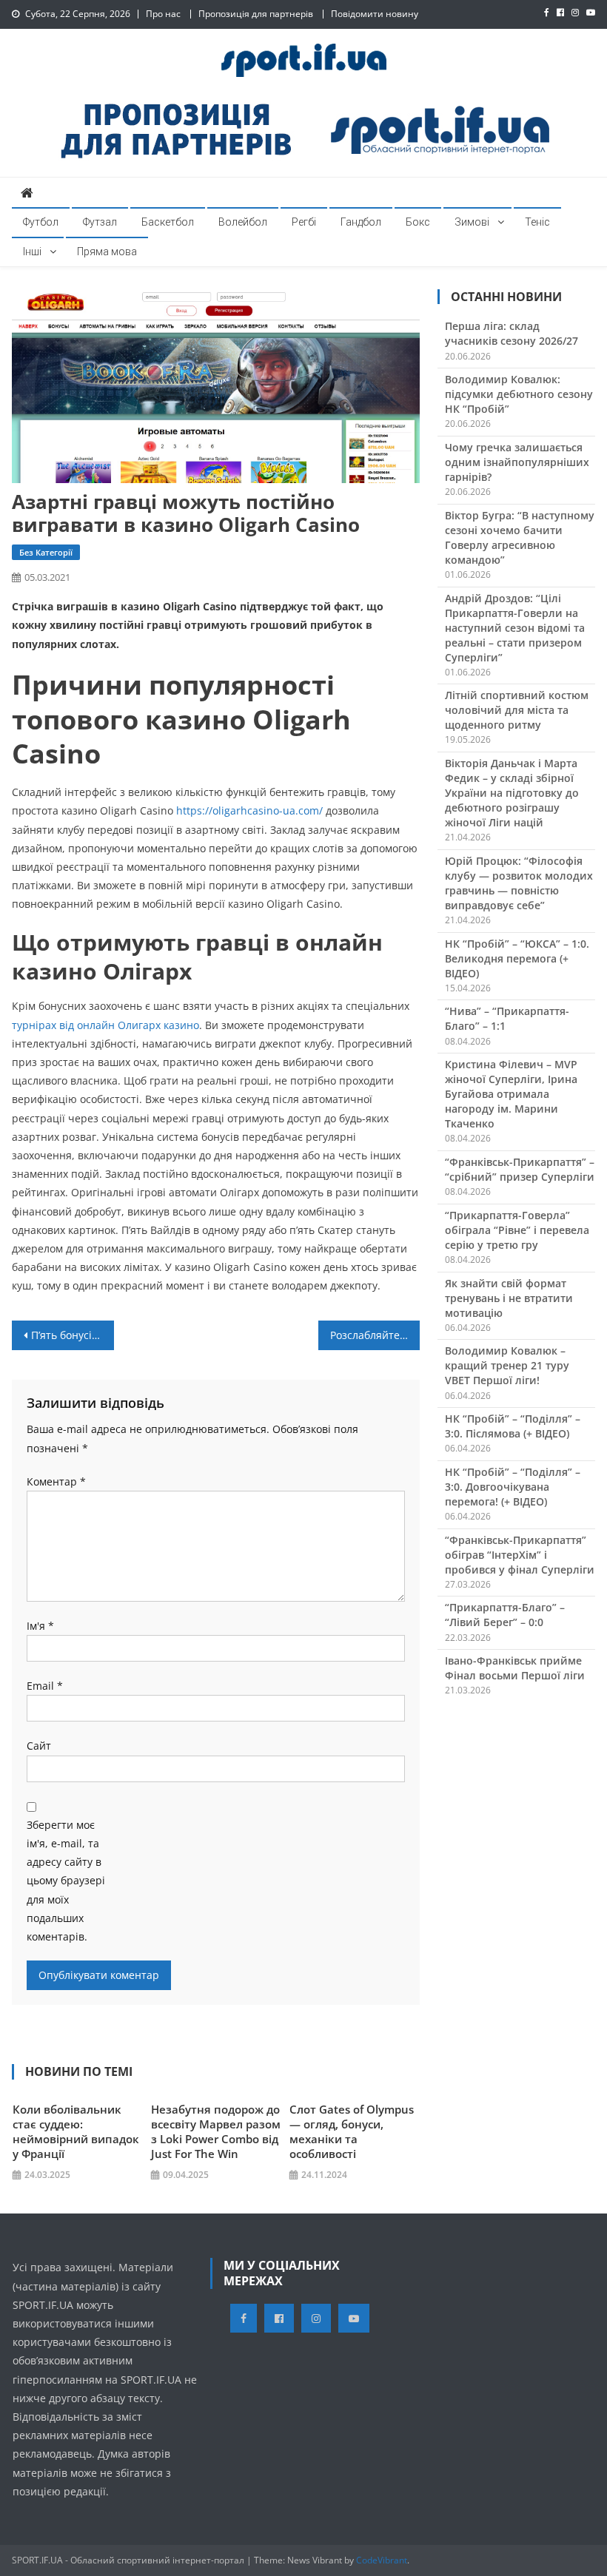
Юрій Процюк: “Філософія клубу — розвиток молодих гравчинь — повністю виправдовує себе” (519, 883)
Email (45, 1686)
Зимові (472, 222)
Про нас (163, 14)
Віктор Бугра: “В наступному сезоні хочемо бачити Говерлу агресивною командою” (520, 537)
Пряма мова (107, 252)
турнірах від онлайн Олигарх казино (105, 1025)
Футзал (100, 222)
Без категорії (46, 552)
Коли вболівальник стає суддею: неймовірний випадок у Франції (76, 2131)
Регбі (304, 222)
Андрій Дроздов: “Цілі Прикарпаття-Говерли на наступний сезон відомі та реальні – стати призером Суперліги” (515, 628)
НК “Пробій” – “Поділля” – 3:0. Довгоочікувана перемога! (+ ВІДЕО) (513, 1487)
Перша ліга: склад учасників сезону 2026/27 (512, 333)
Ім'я (40, 1626)
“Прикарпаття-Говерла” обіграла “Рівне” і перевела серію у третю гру (517, 1230)
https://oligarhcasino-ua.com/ (249, 810)
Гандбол (361, 222)
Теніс (537, 222)
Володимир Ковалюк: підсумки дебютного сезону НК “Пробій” (519, 394)
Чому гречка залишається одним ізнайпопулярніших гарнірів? (517, 462)
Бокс (418, 222)
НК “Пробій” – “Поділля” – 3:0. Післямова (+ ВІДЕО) (513, 1426)
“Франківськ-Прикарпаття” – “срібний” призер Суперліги (520, 1169)
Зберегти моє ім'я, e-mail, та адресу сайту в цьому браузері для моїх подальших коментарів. (66, 1881)
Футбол (41, 222)
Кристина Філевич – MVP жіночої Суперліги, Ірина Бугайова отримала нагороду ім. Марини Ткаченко (511, 1094)
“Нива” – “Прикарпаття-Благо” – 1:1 (507, 1018)
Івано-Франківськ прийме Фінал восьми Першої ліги (515, 1668)
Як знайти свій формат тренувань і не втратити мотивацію (509, 1298)
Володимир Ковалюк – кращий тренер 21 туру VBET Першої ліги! (507, 1365)
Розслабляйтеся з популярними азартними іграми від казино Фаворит (375, 1335)
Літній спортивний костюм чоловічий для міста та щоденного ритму (517, 710)
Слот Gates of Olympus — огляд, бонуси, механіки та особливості (352, 2131)
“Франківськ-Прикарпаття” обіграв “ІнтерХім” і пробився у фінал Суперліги (520, 1555)
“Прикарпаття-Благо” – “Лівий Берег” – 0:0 (505, 1615)
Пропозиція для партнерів (256, 14)
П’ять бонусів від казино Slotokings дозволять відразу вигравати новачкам (73, 1335)
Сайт (39, 1746)
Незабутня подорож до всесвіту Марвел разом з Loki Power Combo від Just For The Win (216, 2131)
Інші (32, 252)
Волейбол (243, 222)
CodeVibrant (382, 2560)
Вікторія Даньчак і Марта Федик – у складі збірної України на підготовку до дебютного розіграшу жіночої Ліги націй (512, 793)
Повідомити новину (375, 14)
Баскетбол (168, 222)
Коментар (56, 1481)
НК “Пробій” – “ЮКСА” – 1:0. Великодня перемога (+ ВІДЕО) (517, 958)
